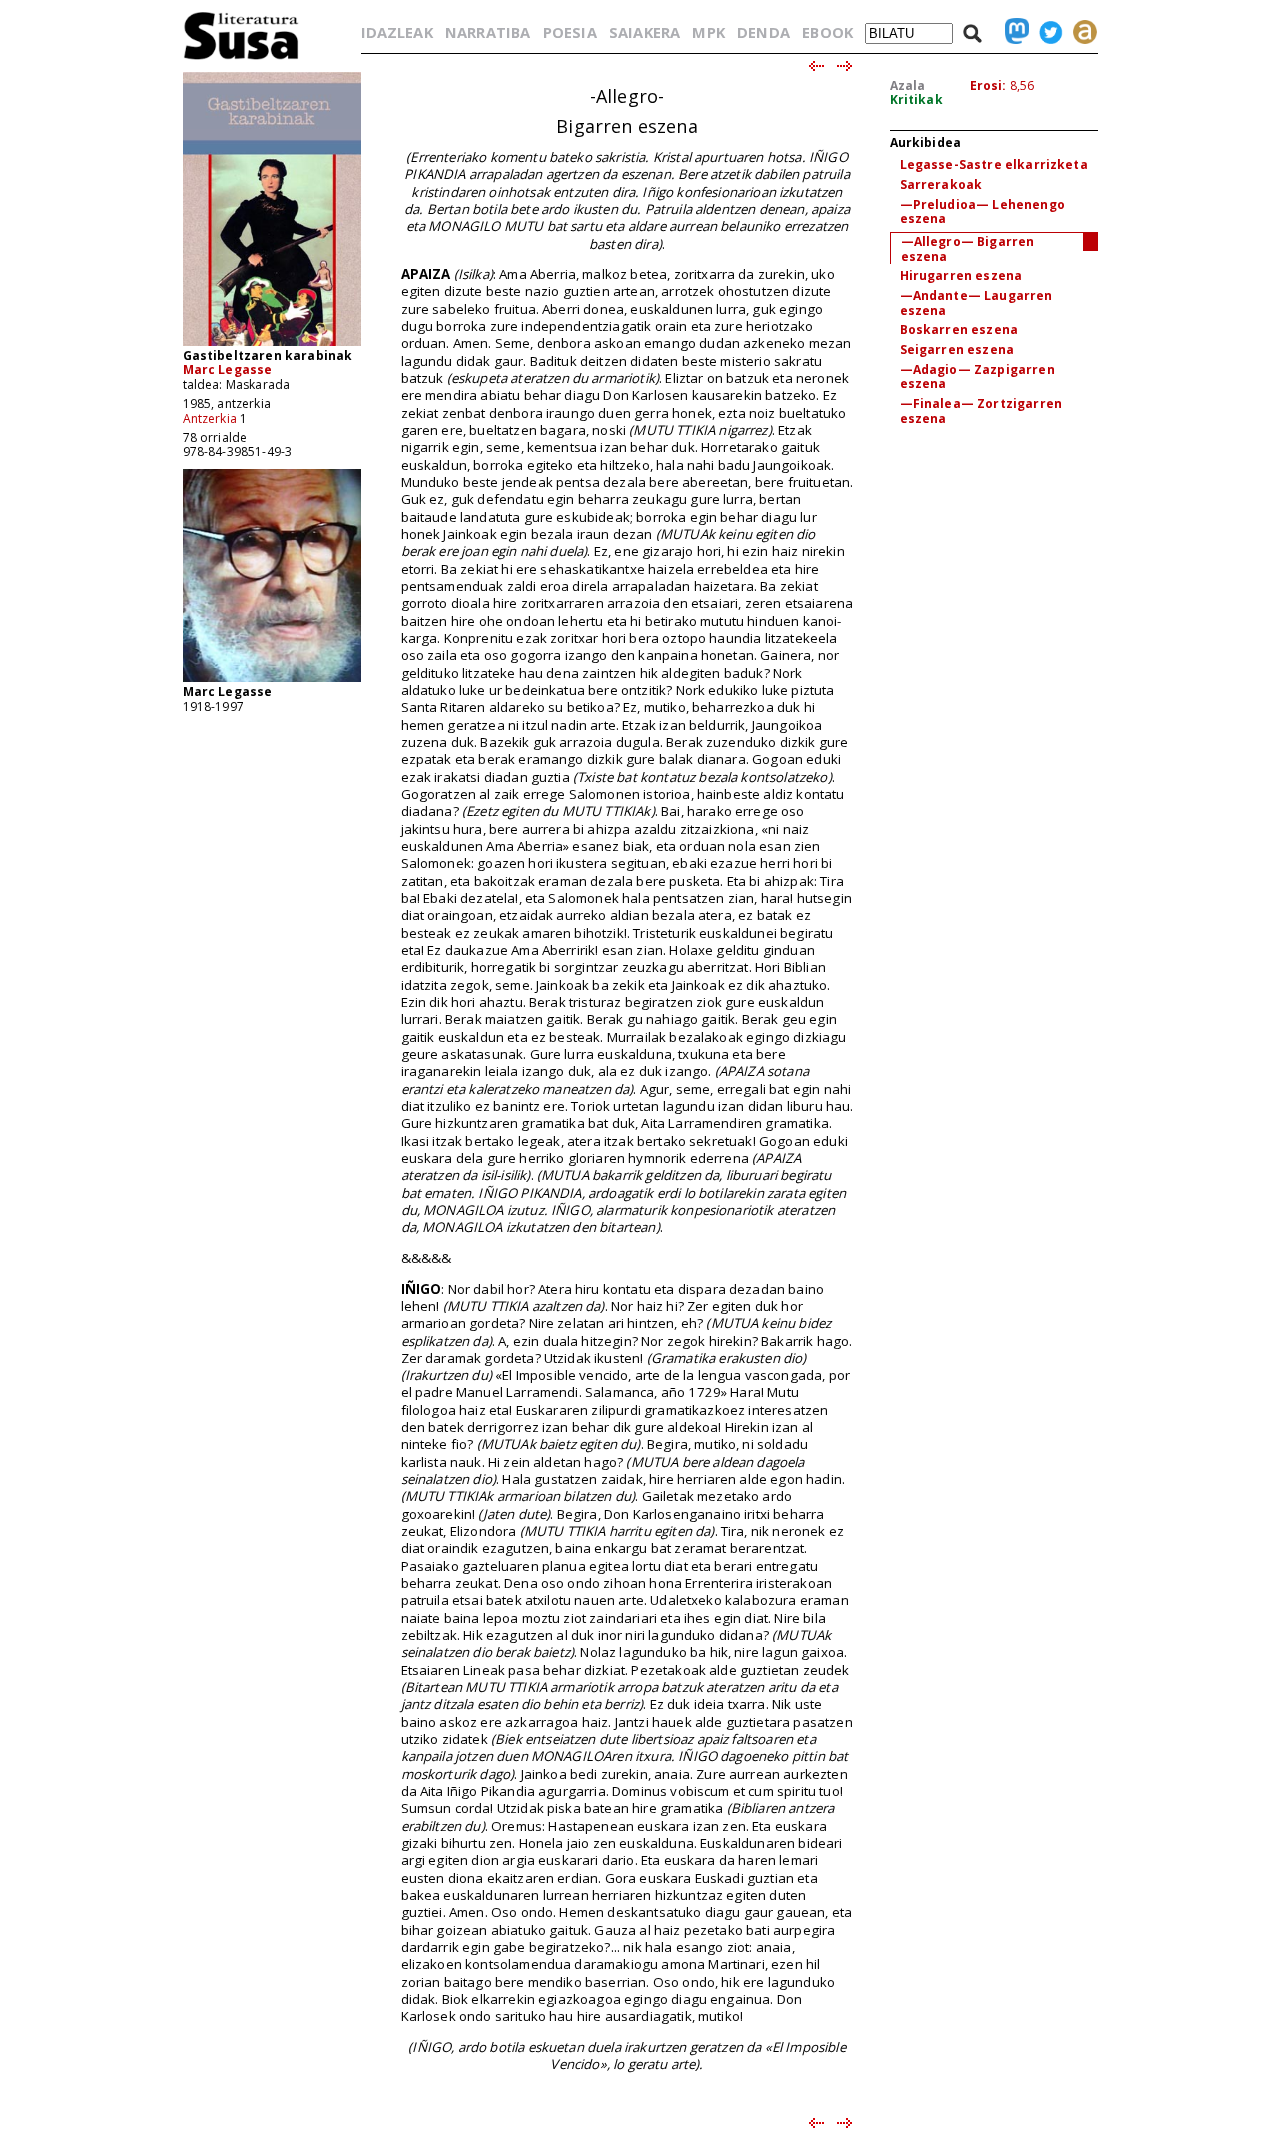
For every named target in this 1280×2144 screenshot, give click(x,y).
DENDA (763, 32)
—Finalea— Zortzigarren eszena (981, 411)
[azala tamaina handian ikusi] (272, 344)
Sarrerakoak (941, 184)
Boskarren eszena (959, 329)
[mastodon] (1012, 32)
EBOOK (827, 32)
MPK (708, 32)
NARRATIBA (487, 32)
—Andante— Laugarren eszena (976, 303)
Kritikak (916, 99)
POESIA (570, 32)
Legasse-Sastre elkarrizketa (994, 164)
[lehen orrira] (241, 58)
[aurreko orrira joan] (815, 67)
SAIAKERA (644, 32)
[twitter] (1046, 32)
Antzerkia (210, 418)
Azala (908, 85)
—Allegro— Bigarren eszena (968, 249)
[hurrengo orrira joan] (845, 67)
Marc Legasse (228, 369)
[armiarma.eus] (1080, 32)
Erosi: (988, 85)
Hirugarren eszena (961, 275)
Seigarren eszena (957, 349)
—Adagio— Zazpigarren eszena (977, 377)
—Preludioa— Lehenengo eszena (982, 212)
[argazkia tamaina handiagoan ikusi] (272, 680)
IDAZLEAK (397, 32)
